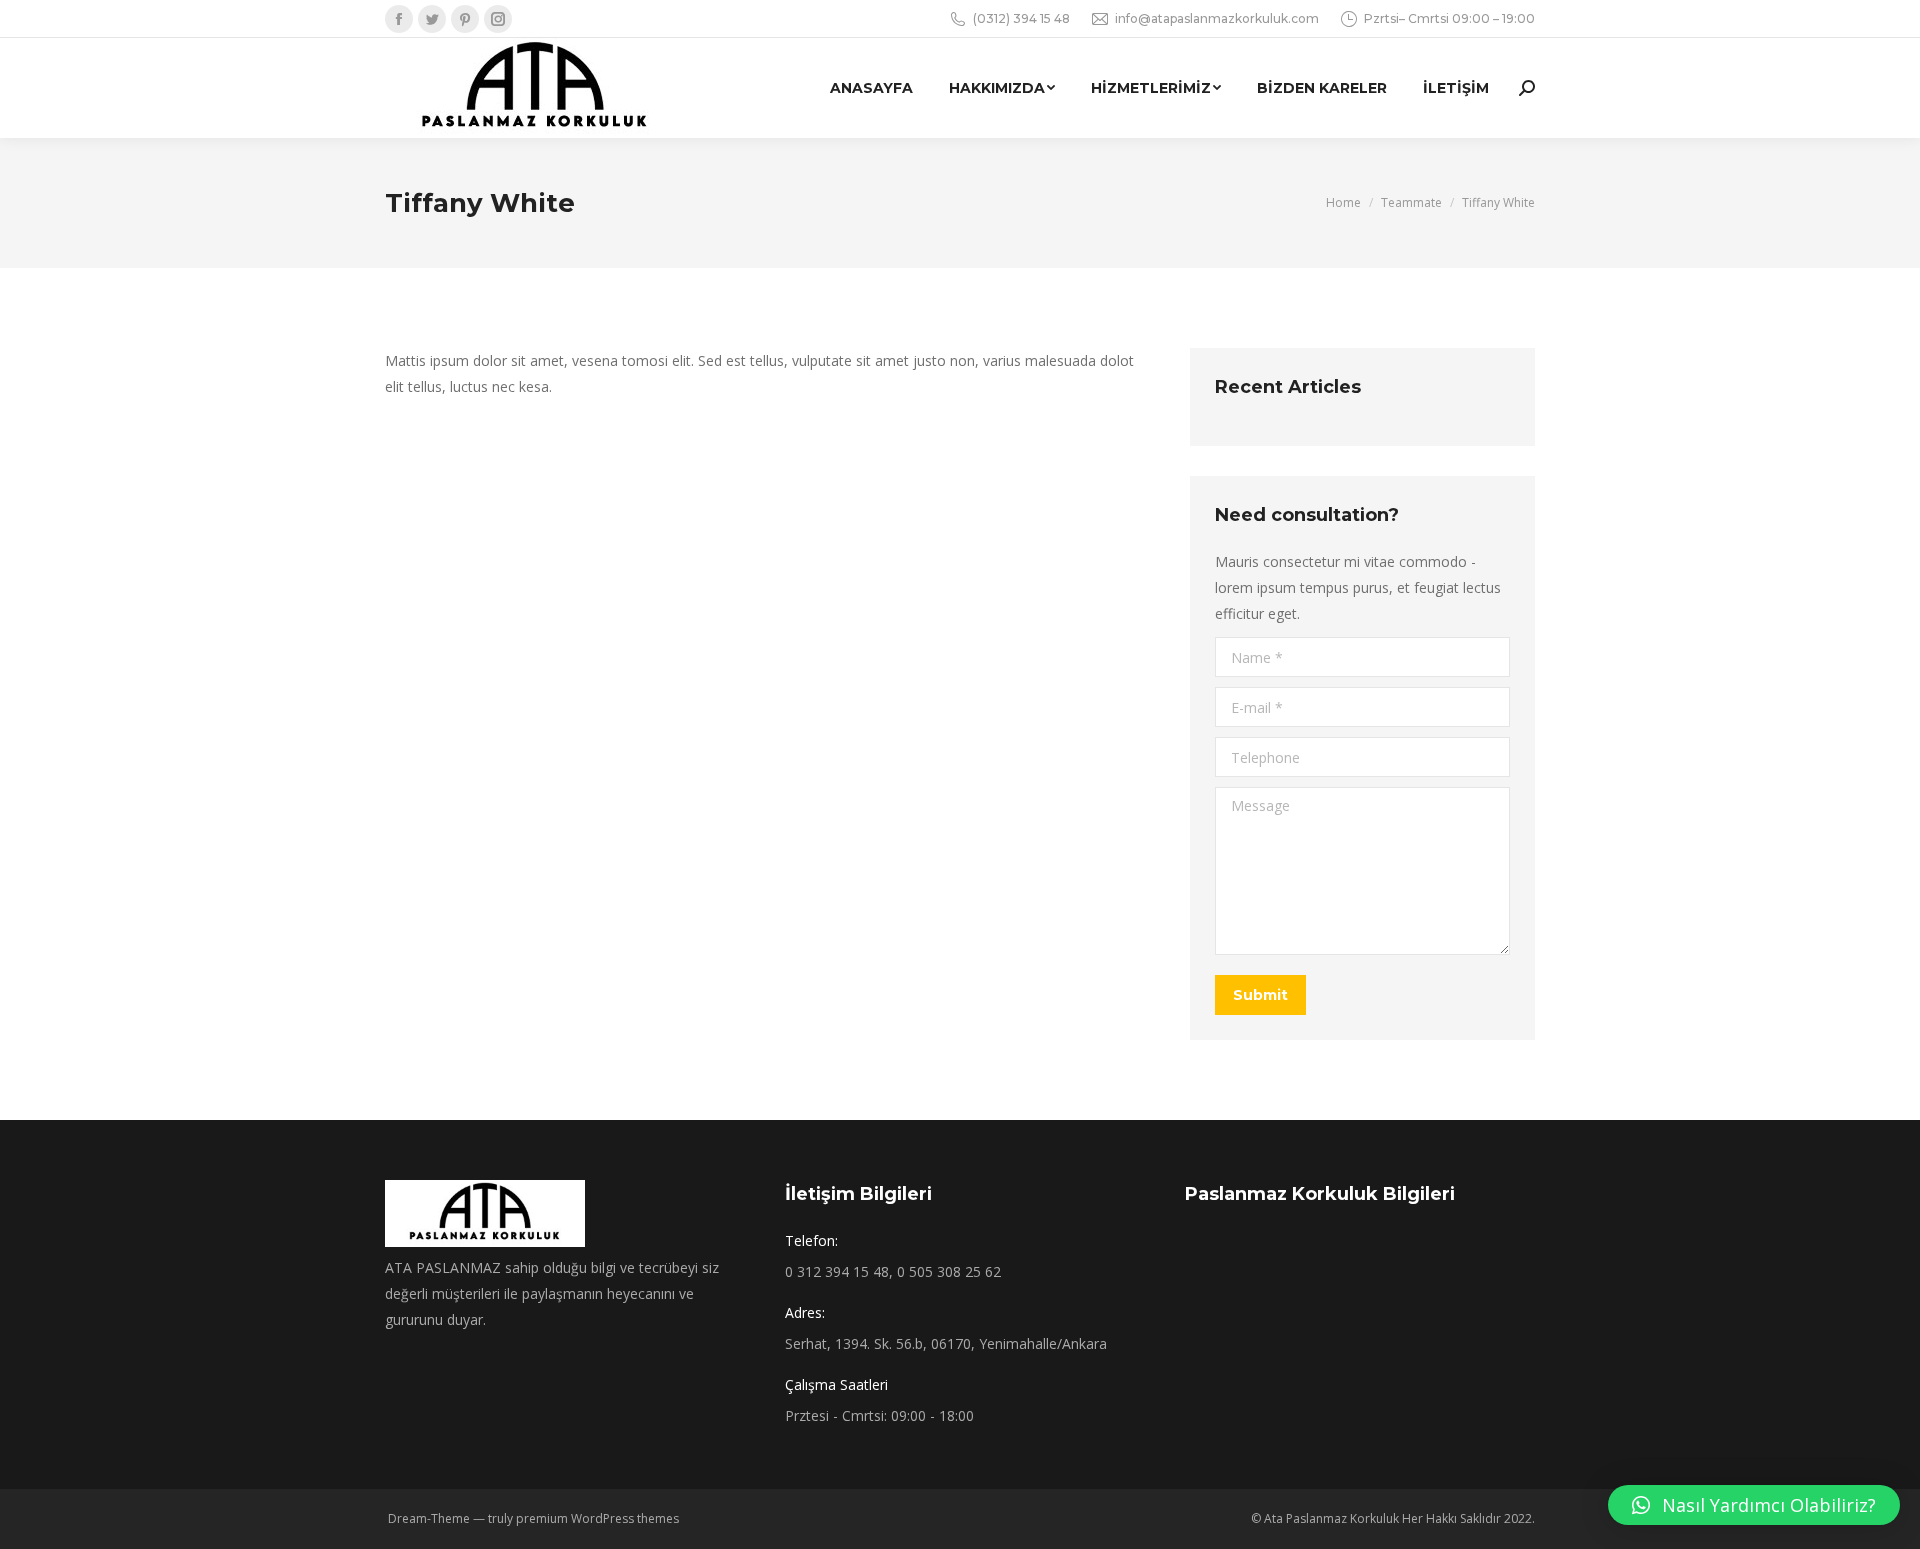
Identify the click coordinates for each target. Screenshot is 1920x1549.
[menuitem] (871, 88)
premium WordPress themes (597, 1518)
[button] (1754, 1505)
